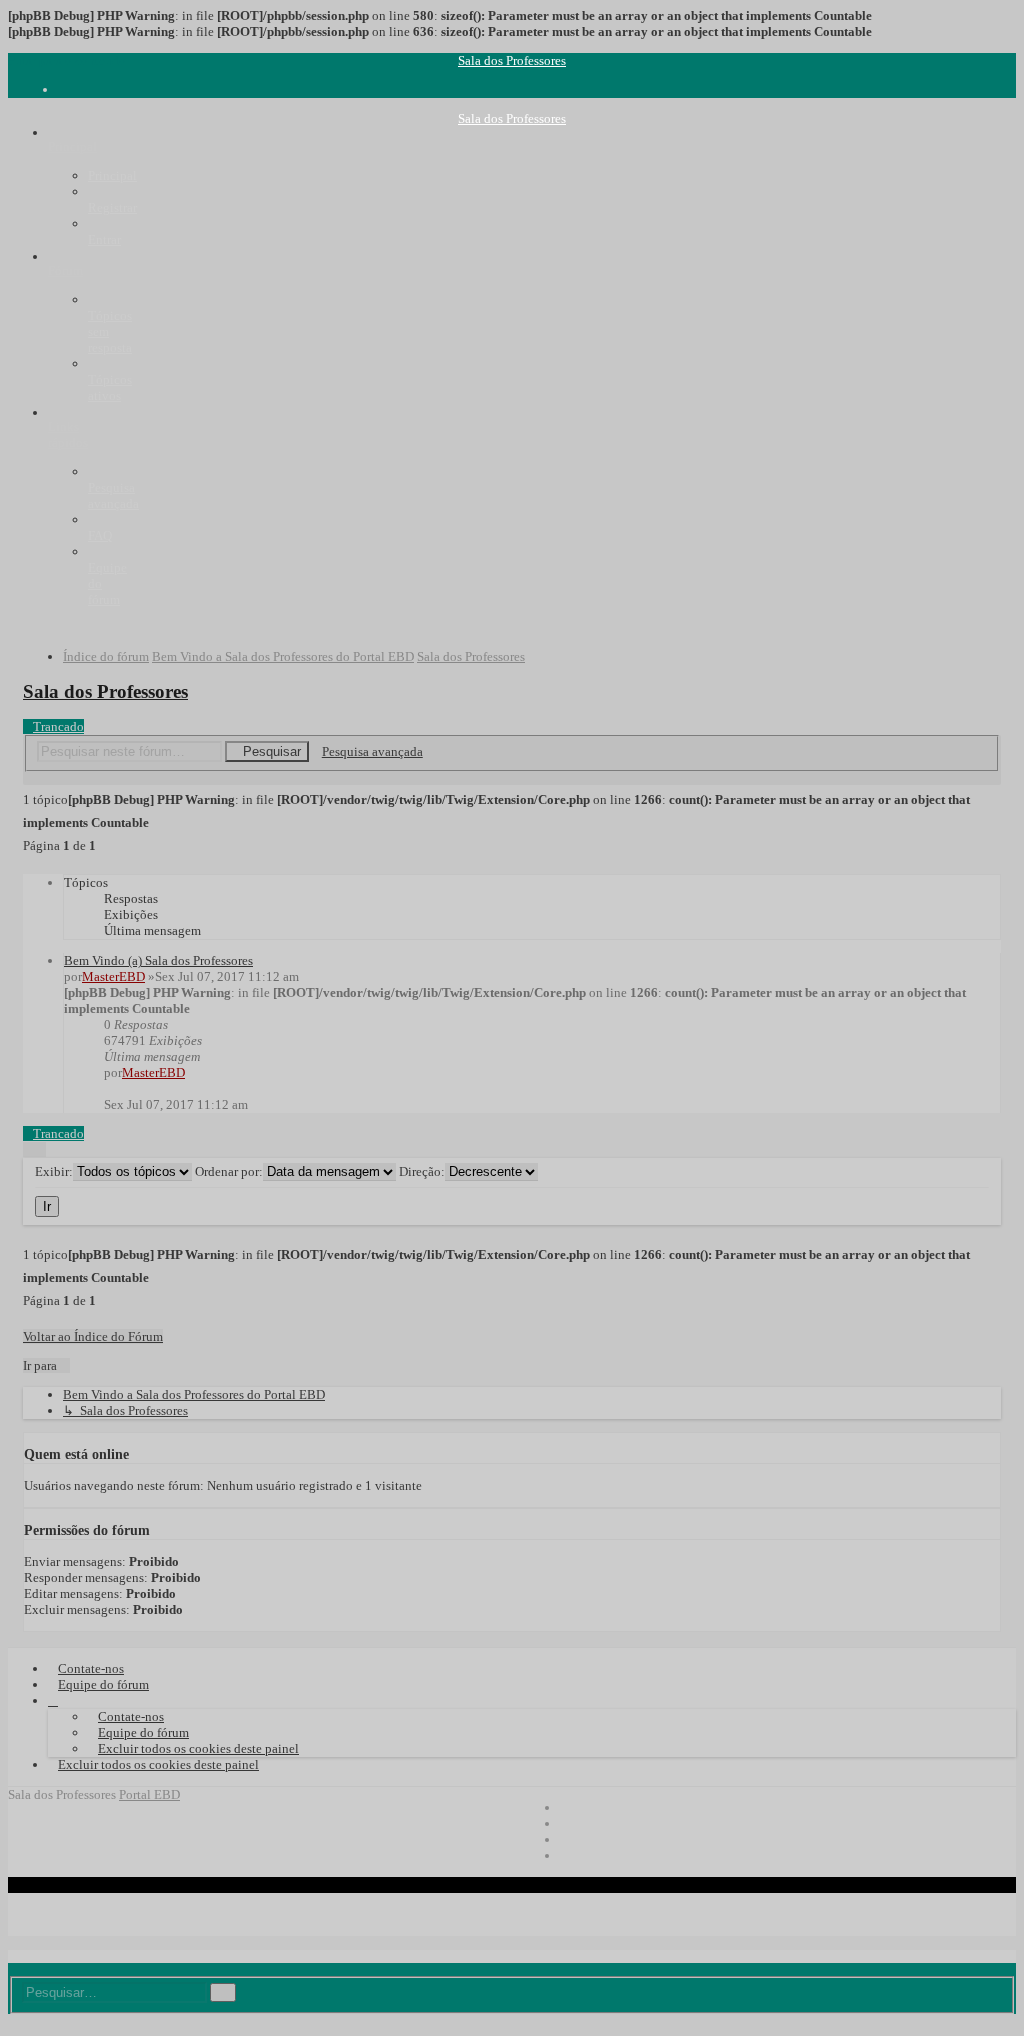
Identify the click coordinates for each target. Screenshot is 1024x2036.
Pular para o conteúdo (67, 60)
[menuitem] (63, 89)
